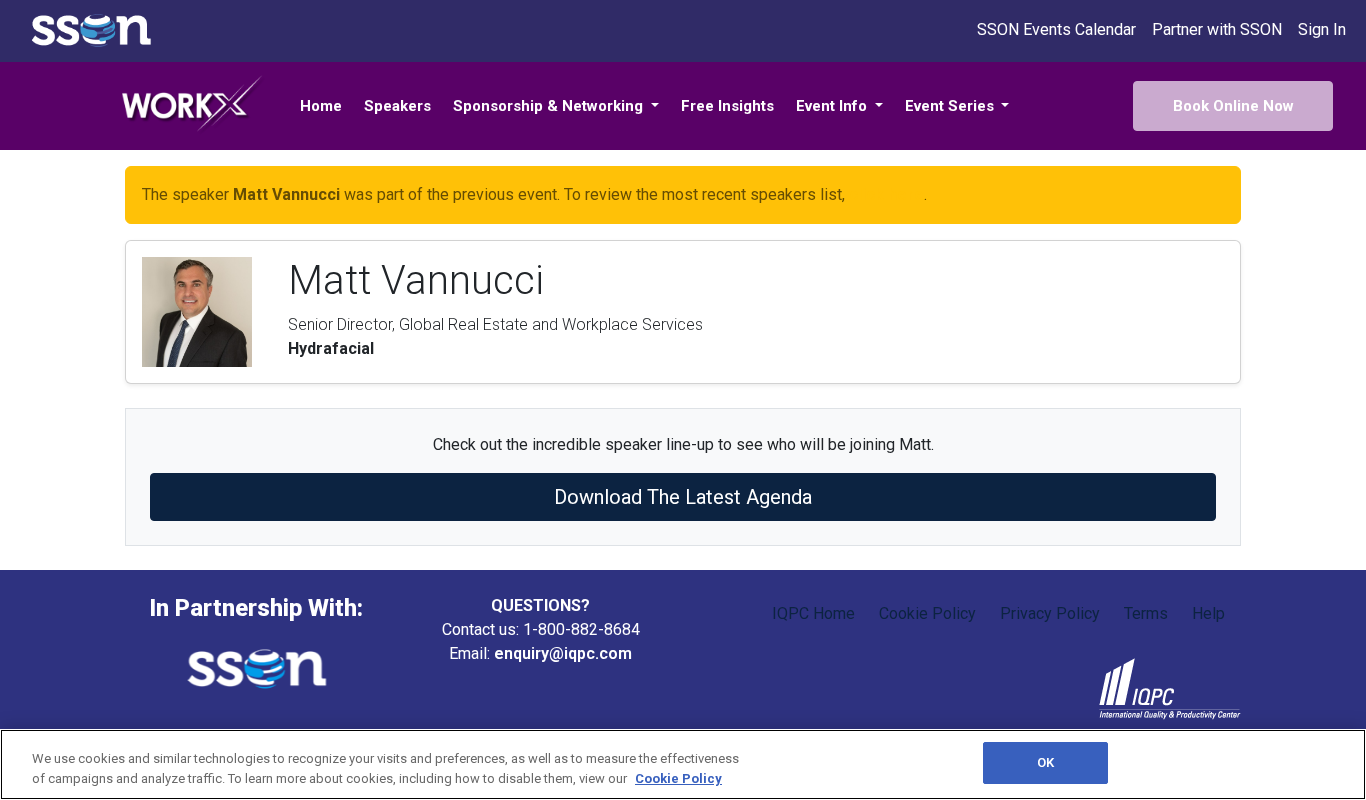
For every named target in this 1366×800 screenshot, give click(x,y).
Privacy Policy (1050, 613)
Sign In (1322, 29)
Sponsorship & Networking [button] (550, 106)
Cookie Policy (927, 613)
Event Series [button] (951, 106)
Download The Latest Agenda (683, 497)
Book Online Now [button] (1233, 106)
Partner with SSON (1217, 29)
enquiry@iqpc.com (563, 653)
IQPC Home (813, 613)
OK (1045, 762)
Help (1208, 613)
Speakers (397, 106)
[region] (683, 764)
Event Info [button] (833, 106)
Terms (1146, 613)
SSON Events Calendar (1056, 29)
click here (886, 194)
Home (321, 106)
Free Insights (727, 106)
